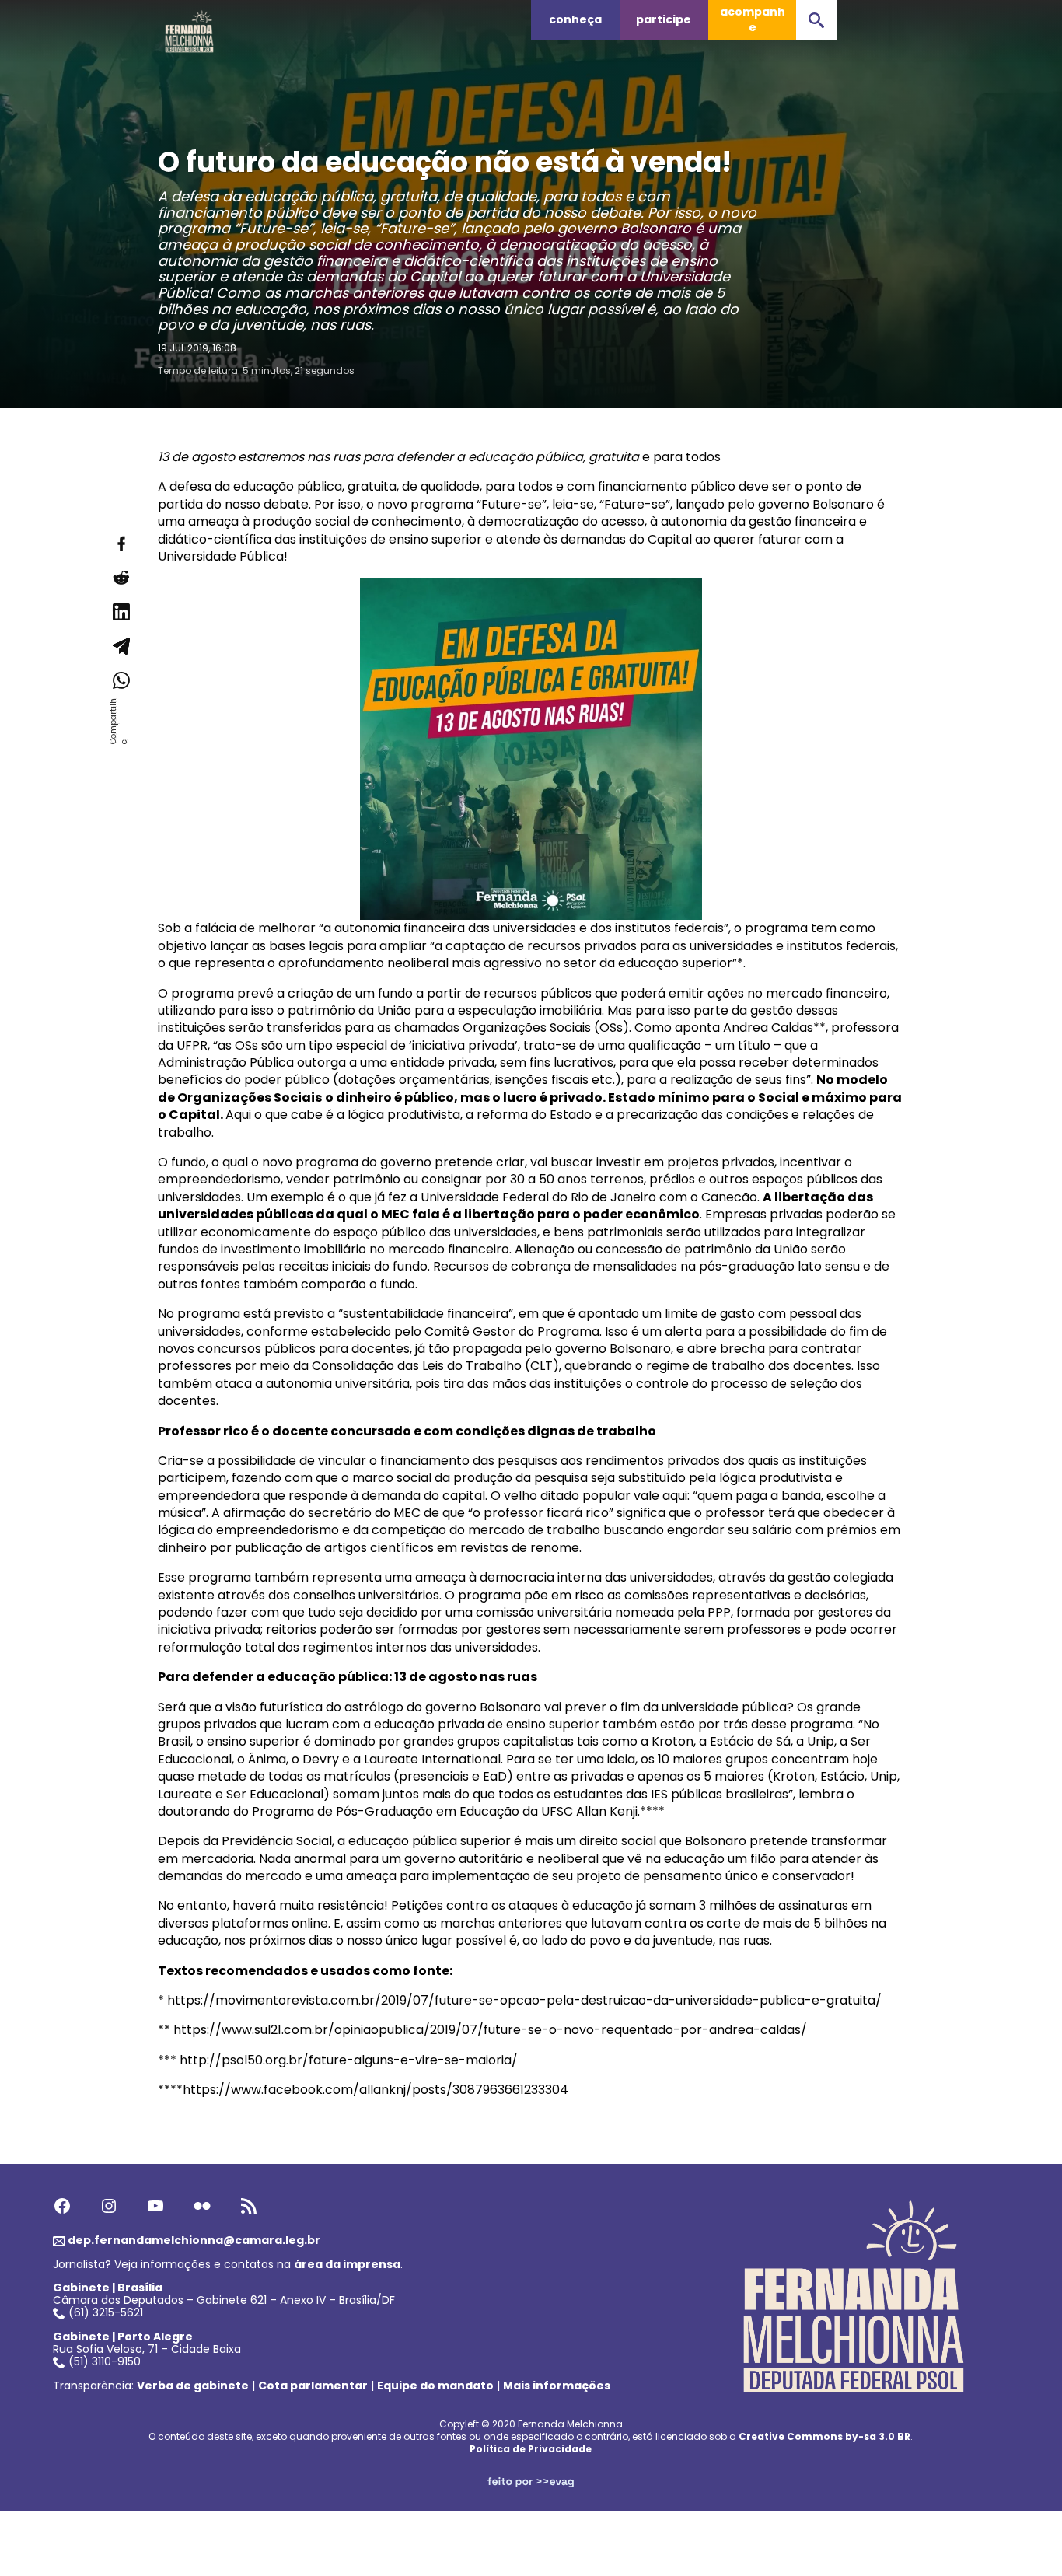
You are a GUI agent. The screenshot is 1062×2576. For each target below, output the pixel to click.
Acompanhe (753, 19)
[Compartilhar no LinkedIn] (121, 612)
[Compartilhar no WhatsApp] (121, 680)
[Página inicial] (190, 27)
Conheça (575, 19)
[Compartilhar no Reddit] (121, 578)
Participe (664, 19)
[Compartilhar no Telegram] (121, 646)
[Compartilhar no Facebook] (121, 544)
